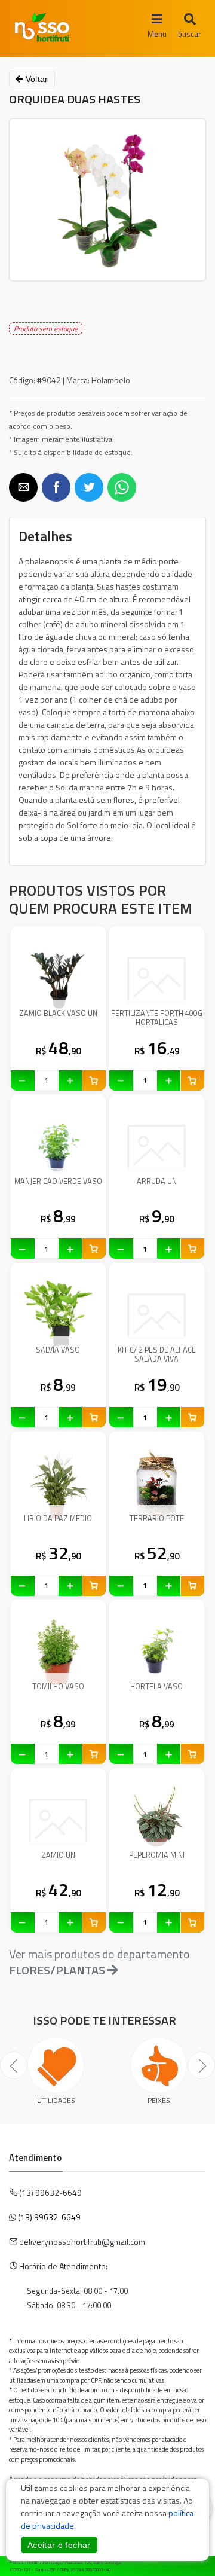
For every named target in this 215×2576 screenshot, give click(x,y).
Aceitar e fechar (59, 2545)
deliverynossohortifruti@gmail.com (82, 2241)
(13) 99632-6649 (49, 2217)
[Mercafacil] (188, 2564)
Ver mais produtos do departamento (99, 1962)
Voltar (35, 79)
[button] (23, 487)
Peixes (159, 2100)
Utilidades (56, 2100)
